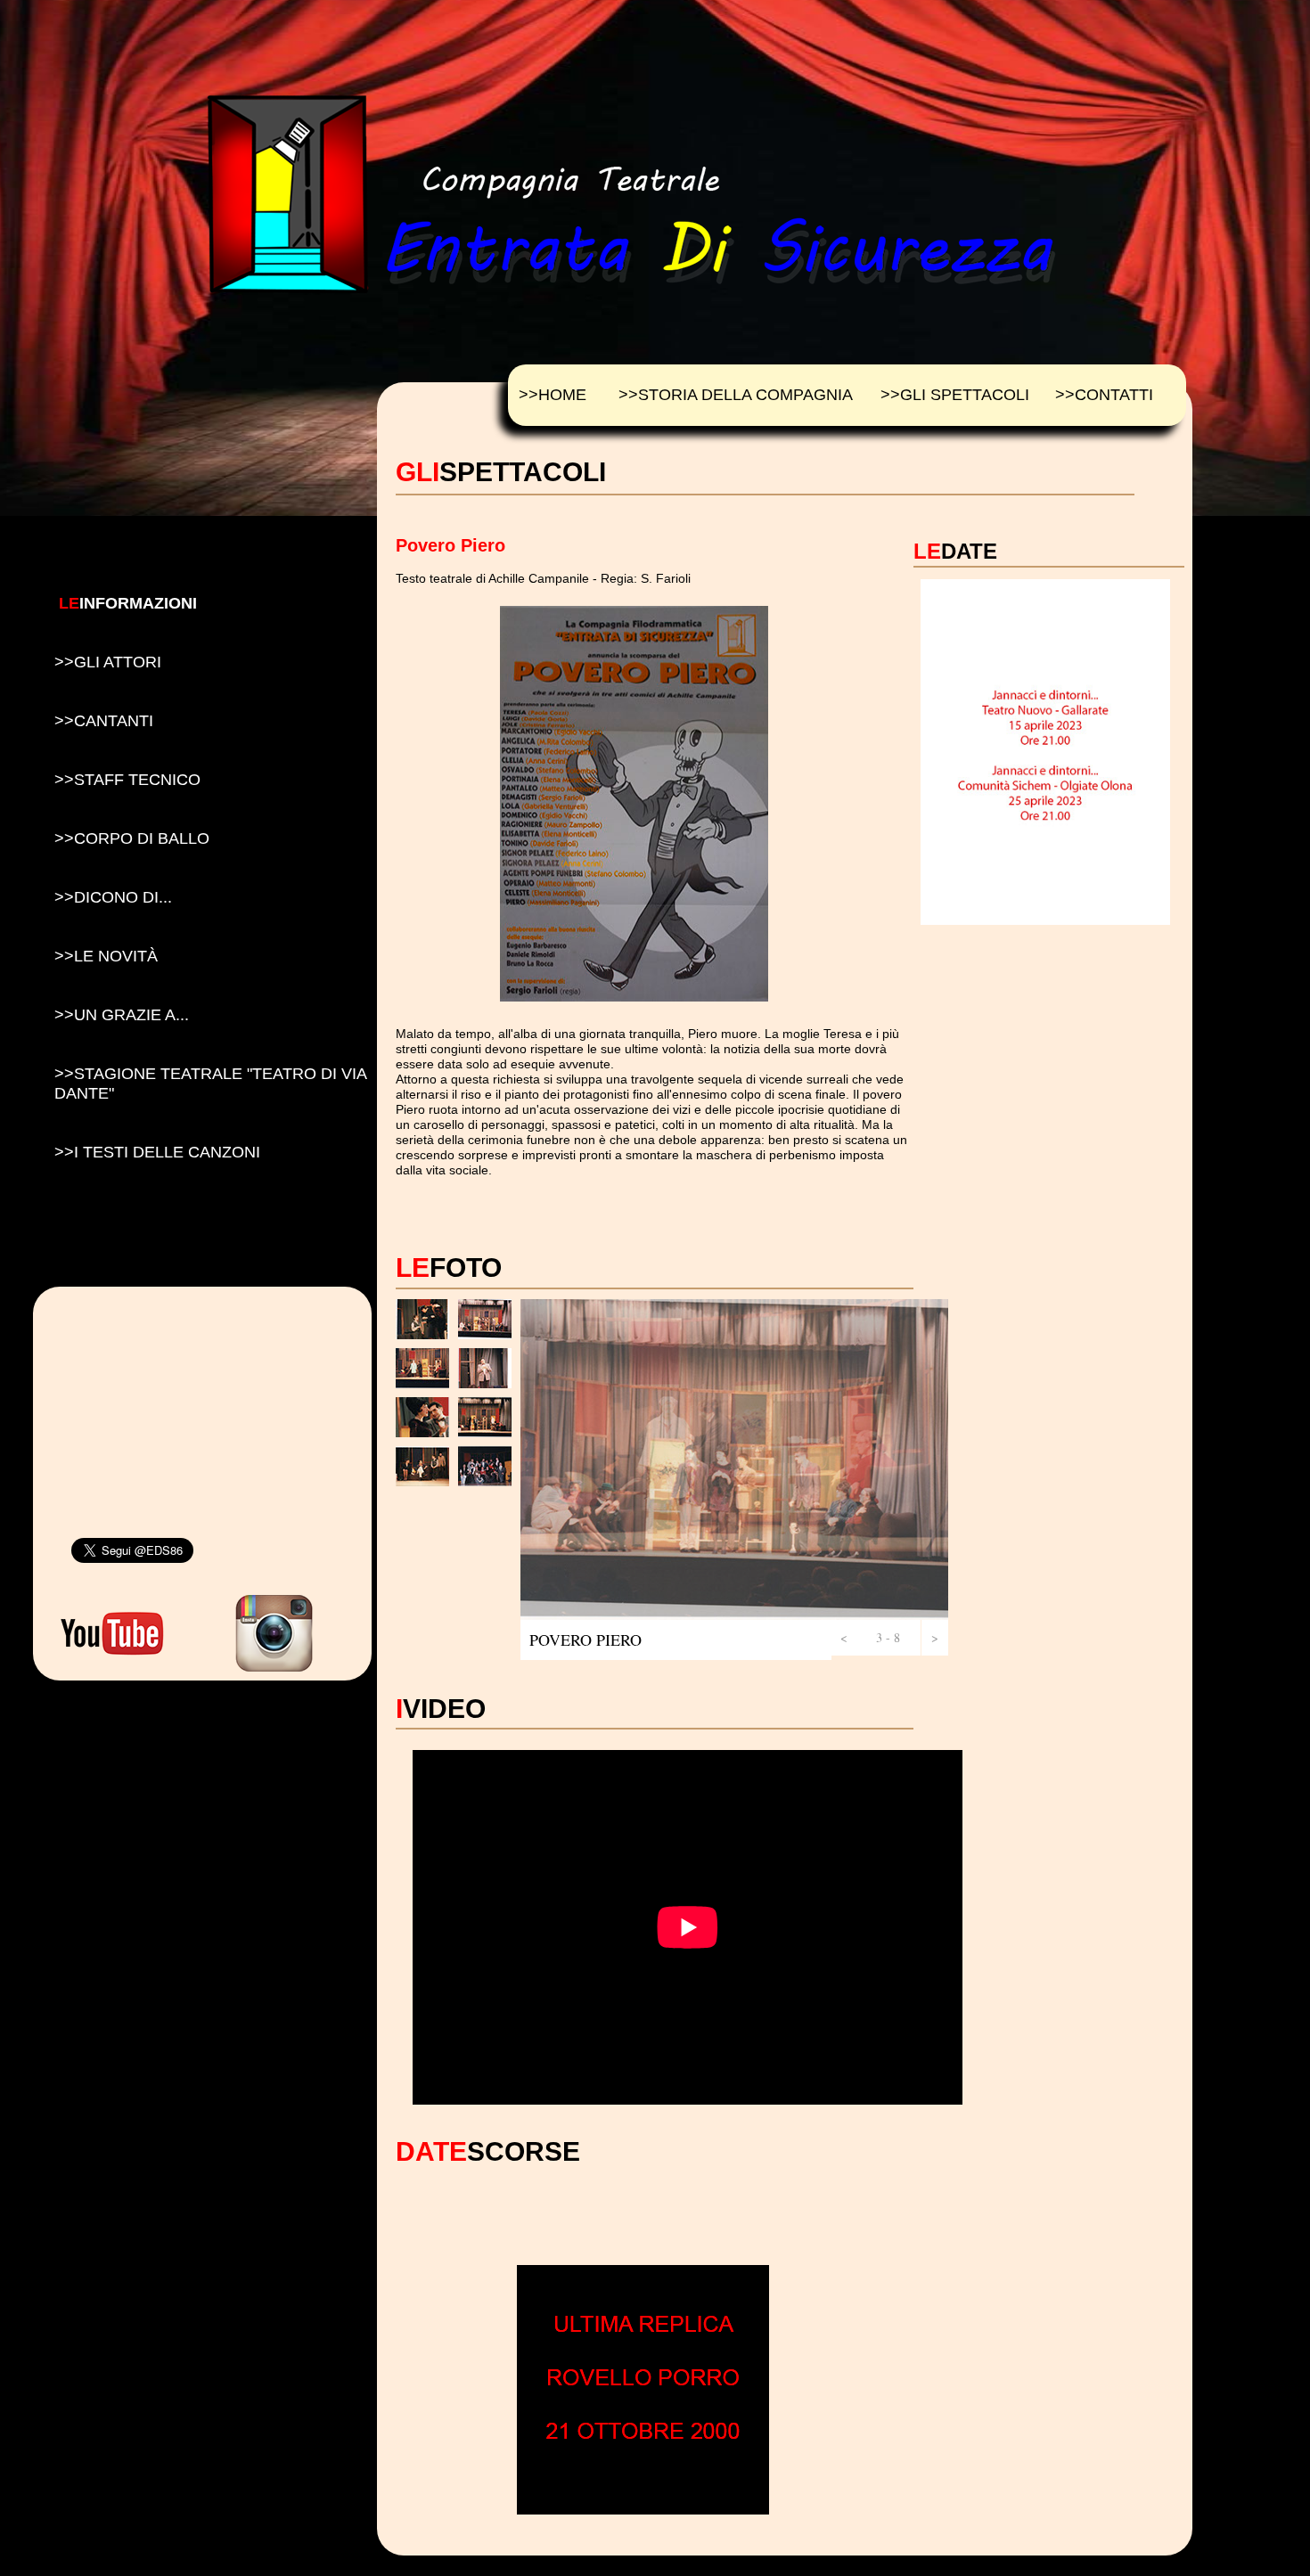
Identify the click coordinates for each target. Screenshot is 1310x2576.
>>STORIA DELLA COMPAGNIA (736, 395)
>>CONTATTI (1104, 395)
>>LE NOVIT (106, 956)
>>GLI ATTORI (108, 662)
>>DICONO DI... (113, 897)
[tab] (422, 1319)
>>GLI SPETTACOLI (955, 395)
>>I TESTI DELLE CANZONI (157, 1152)
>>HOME (553, 395)
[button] (843, 1638)
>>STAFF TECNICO (127, 780)
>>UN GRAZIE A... (122, 1015)
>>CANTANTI (104, 721)
